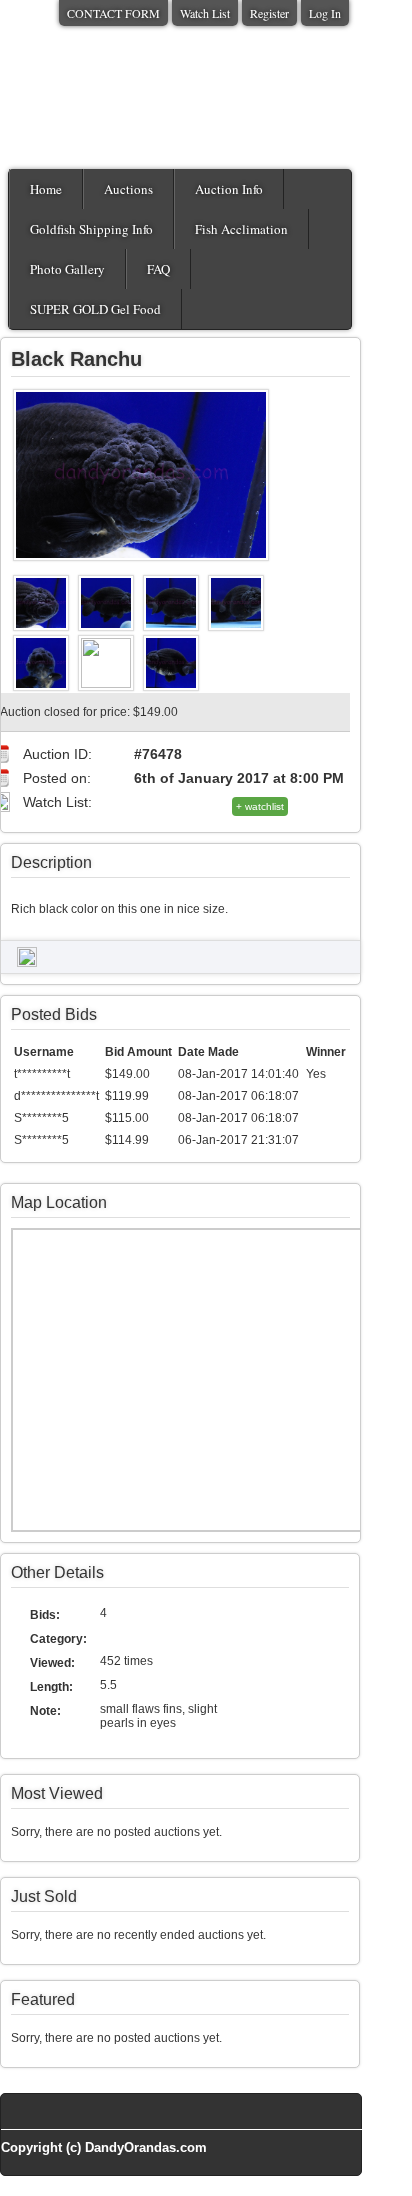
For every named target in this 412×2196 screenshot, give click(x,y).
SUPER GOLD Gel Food (95, 309)
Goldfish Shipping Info (91, 229)
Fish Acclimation (241, 229)
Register (269, 13)
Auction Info (229, 189)
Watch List (205, 13)
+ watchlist (260, 806)
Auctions (128, 189)
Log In (325, 13)
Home (46, 189)
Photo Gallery (67, 269)
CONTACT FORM (113, 13)
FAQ (158, 269)
